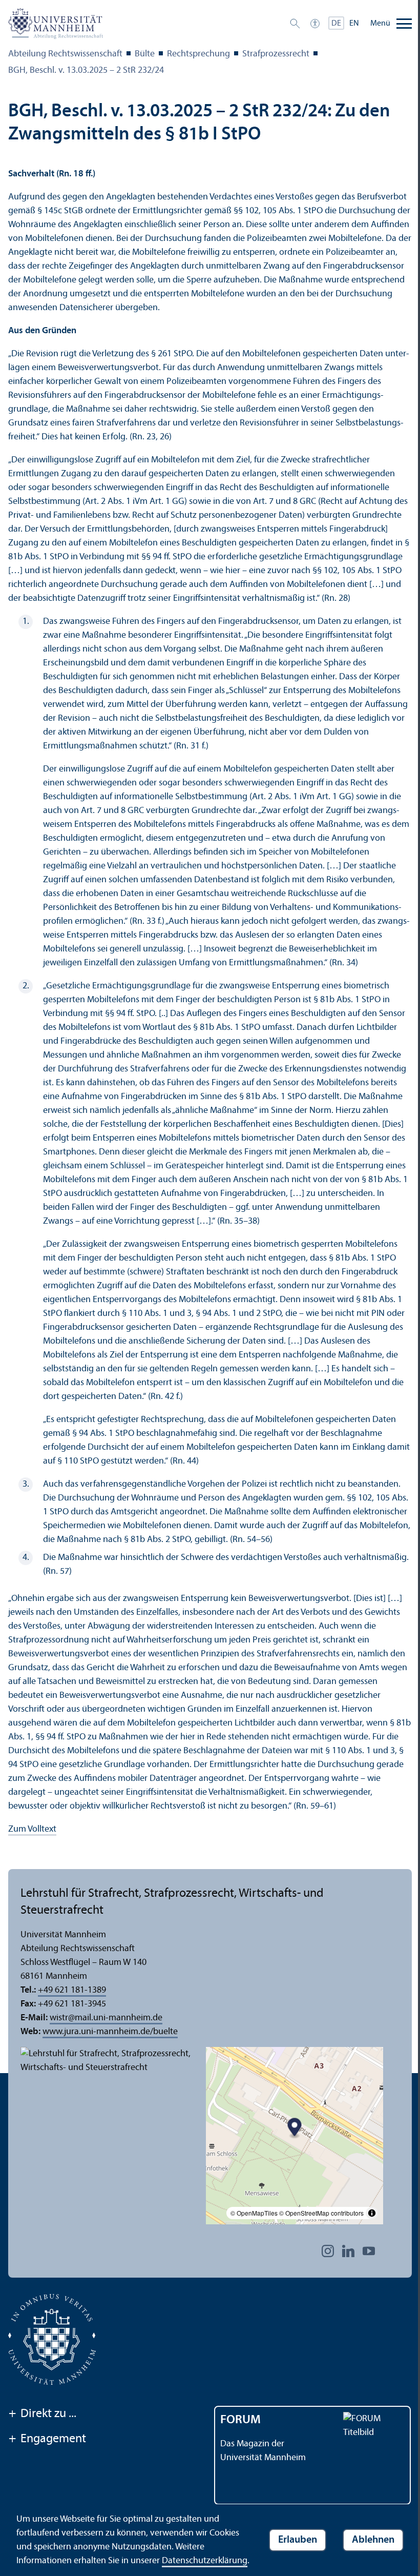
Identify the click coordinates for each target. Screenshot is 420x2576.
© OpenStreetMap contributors (321, 2213)
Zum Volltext (32, 1829)
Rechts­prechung (198, 54)
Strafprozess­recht (276, 54)
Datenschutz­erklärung (205, 2561)
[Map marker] (295, 2128)
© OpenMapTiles (254, 2213)
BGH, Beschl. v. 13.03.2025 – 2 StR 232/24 (86, 70)
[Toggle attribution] (372, 2213)
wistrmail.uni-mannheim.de (106, 2018)
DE (336, 24)
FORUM (240, 2420)
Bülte (145, 54)
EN (354, 24)
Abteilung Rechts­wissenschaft (65, 54)
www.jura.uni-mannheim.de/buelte (110, 2032)
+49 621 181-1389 (72, 1990)
